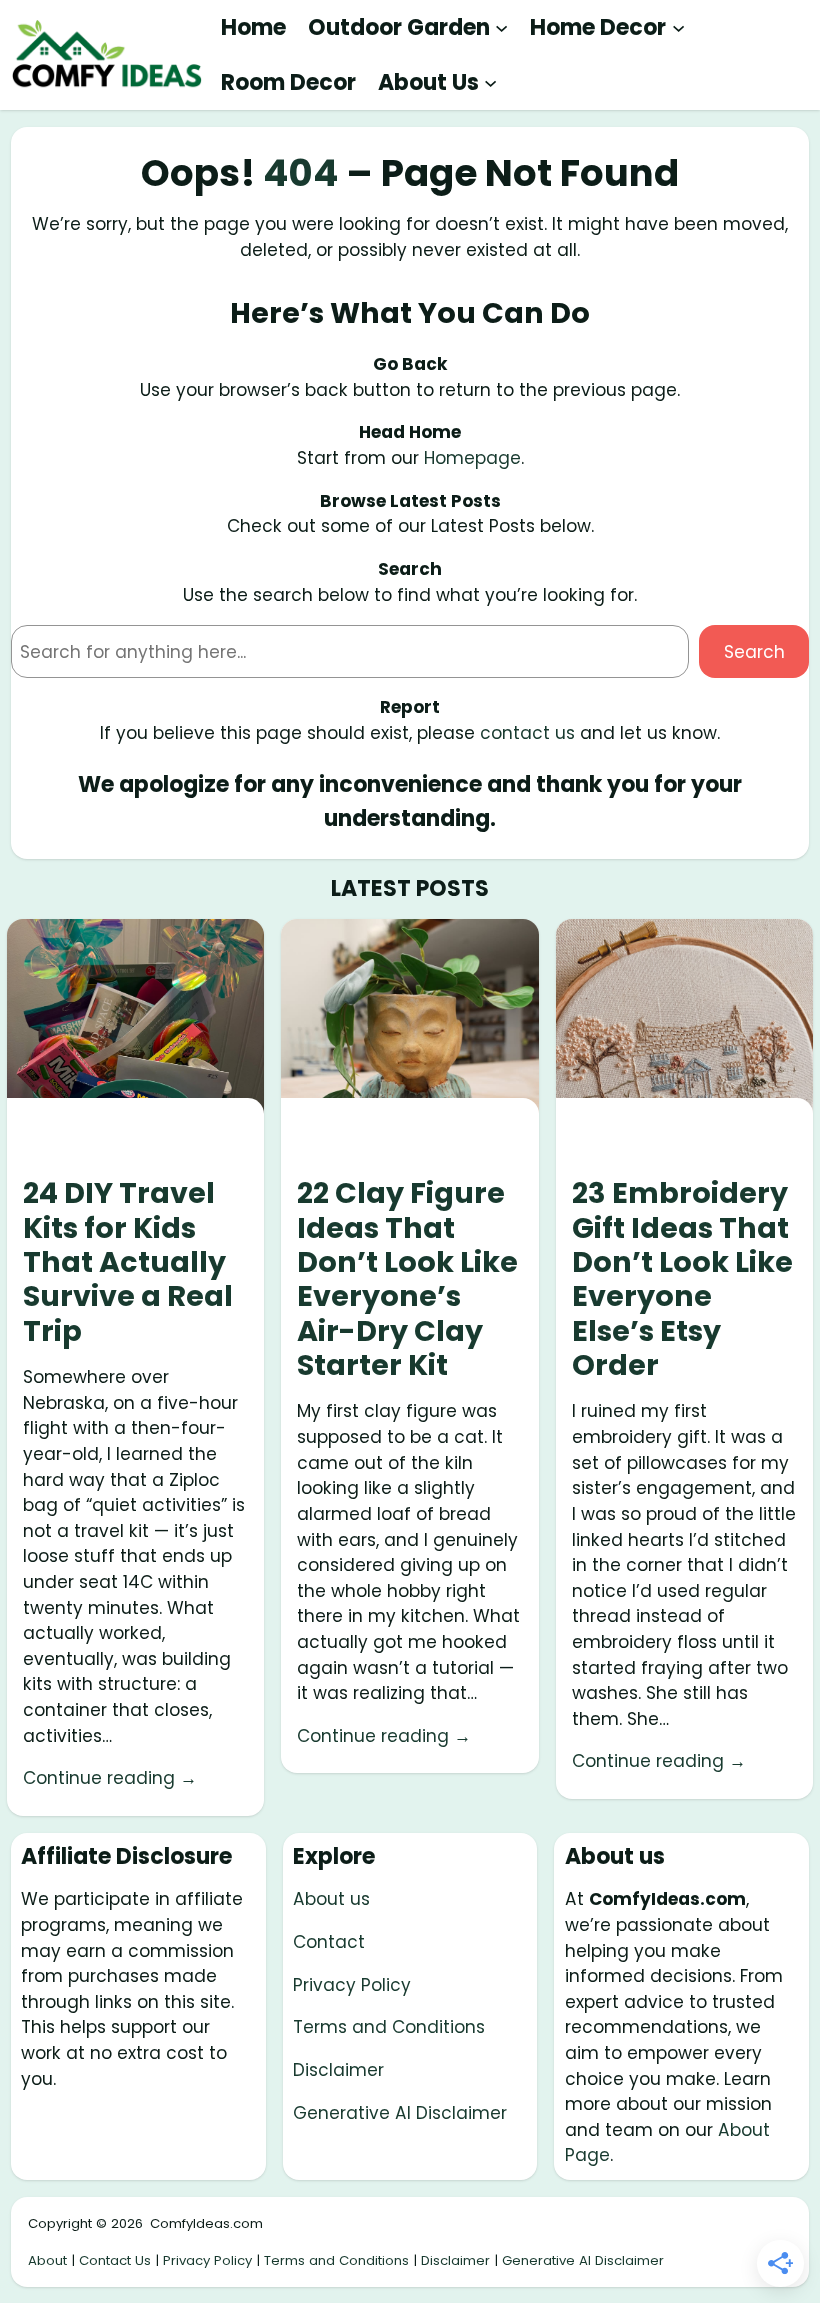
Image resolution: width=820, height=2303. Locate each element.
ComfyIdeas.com (206, 2223)
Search (754, 652)
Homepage (472, 458)
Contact (329, 1942)
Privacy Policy (352, 1985)
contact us (527, 733)
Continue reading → (110, 1778)
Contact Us (115, 2260)
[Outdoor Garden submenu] (501, 27)
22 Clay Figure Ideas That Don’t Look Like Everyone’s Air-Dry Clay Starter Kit (407, 1279)
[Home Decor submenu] (678, 27)
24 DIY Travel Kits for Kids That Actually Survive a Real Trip (128, 1262)
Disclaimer (338, 2070)
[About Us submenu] (490, 82)
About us (331, 1899)
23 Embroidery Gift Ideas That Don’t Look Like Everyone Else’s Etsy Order (682, 1279)
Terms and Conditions (389, 2027)
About (47, 2260)
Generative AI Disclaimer (400, 2113)
